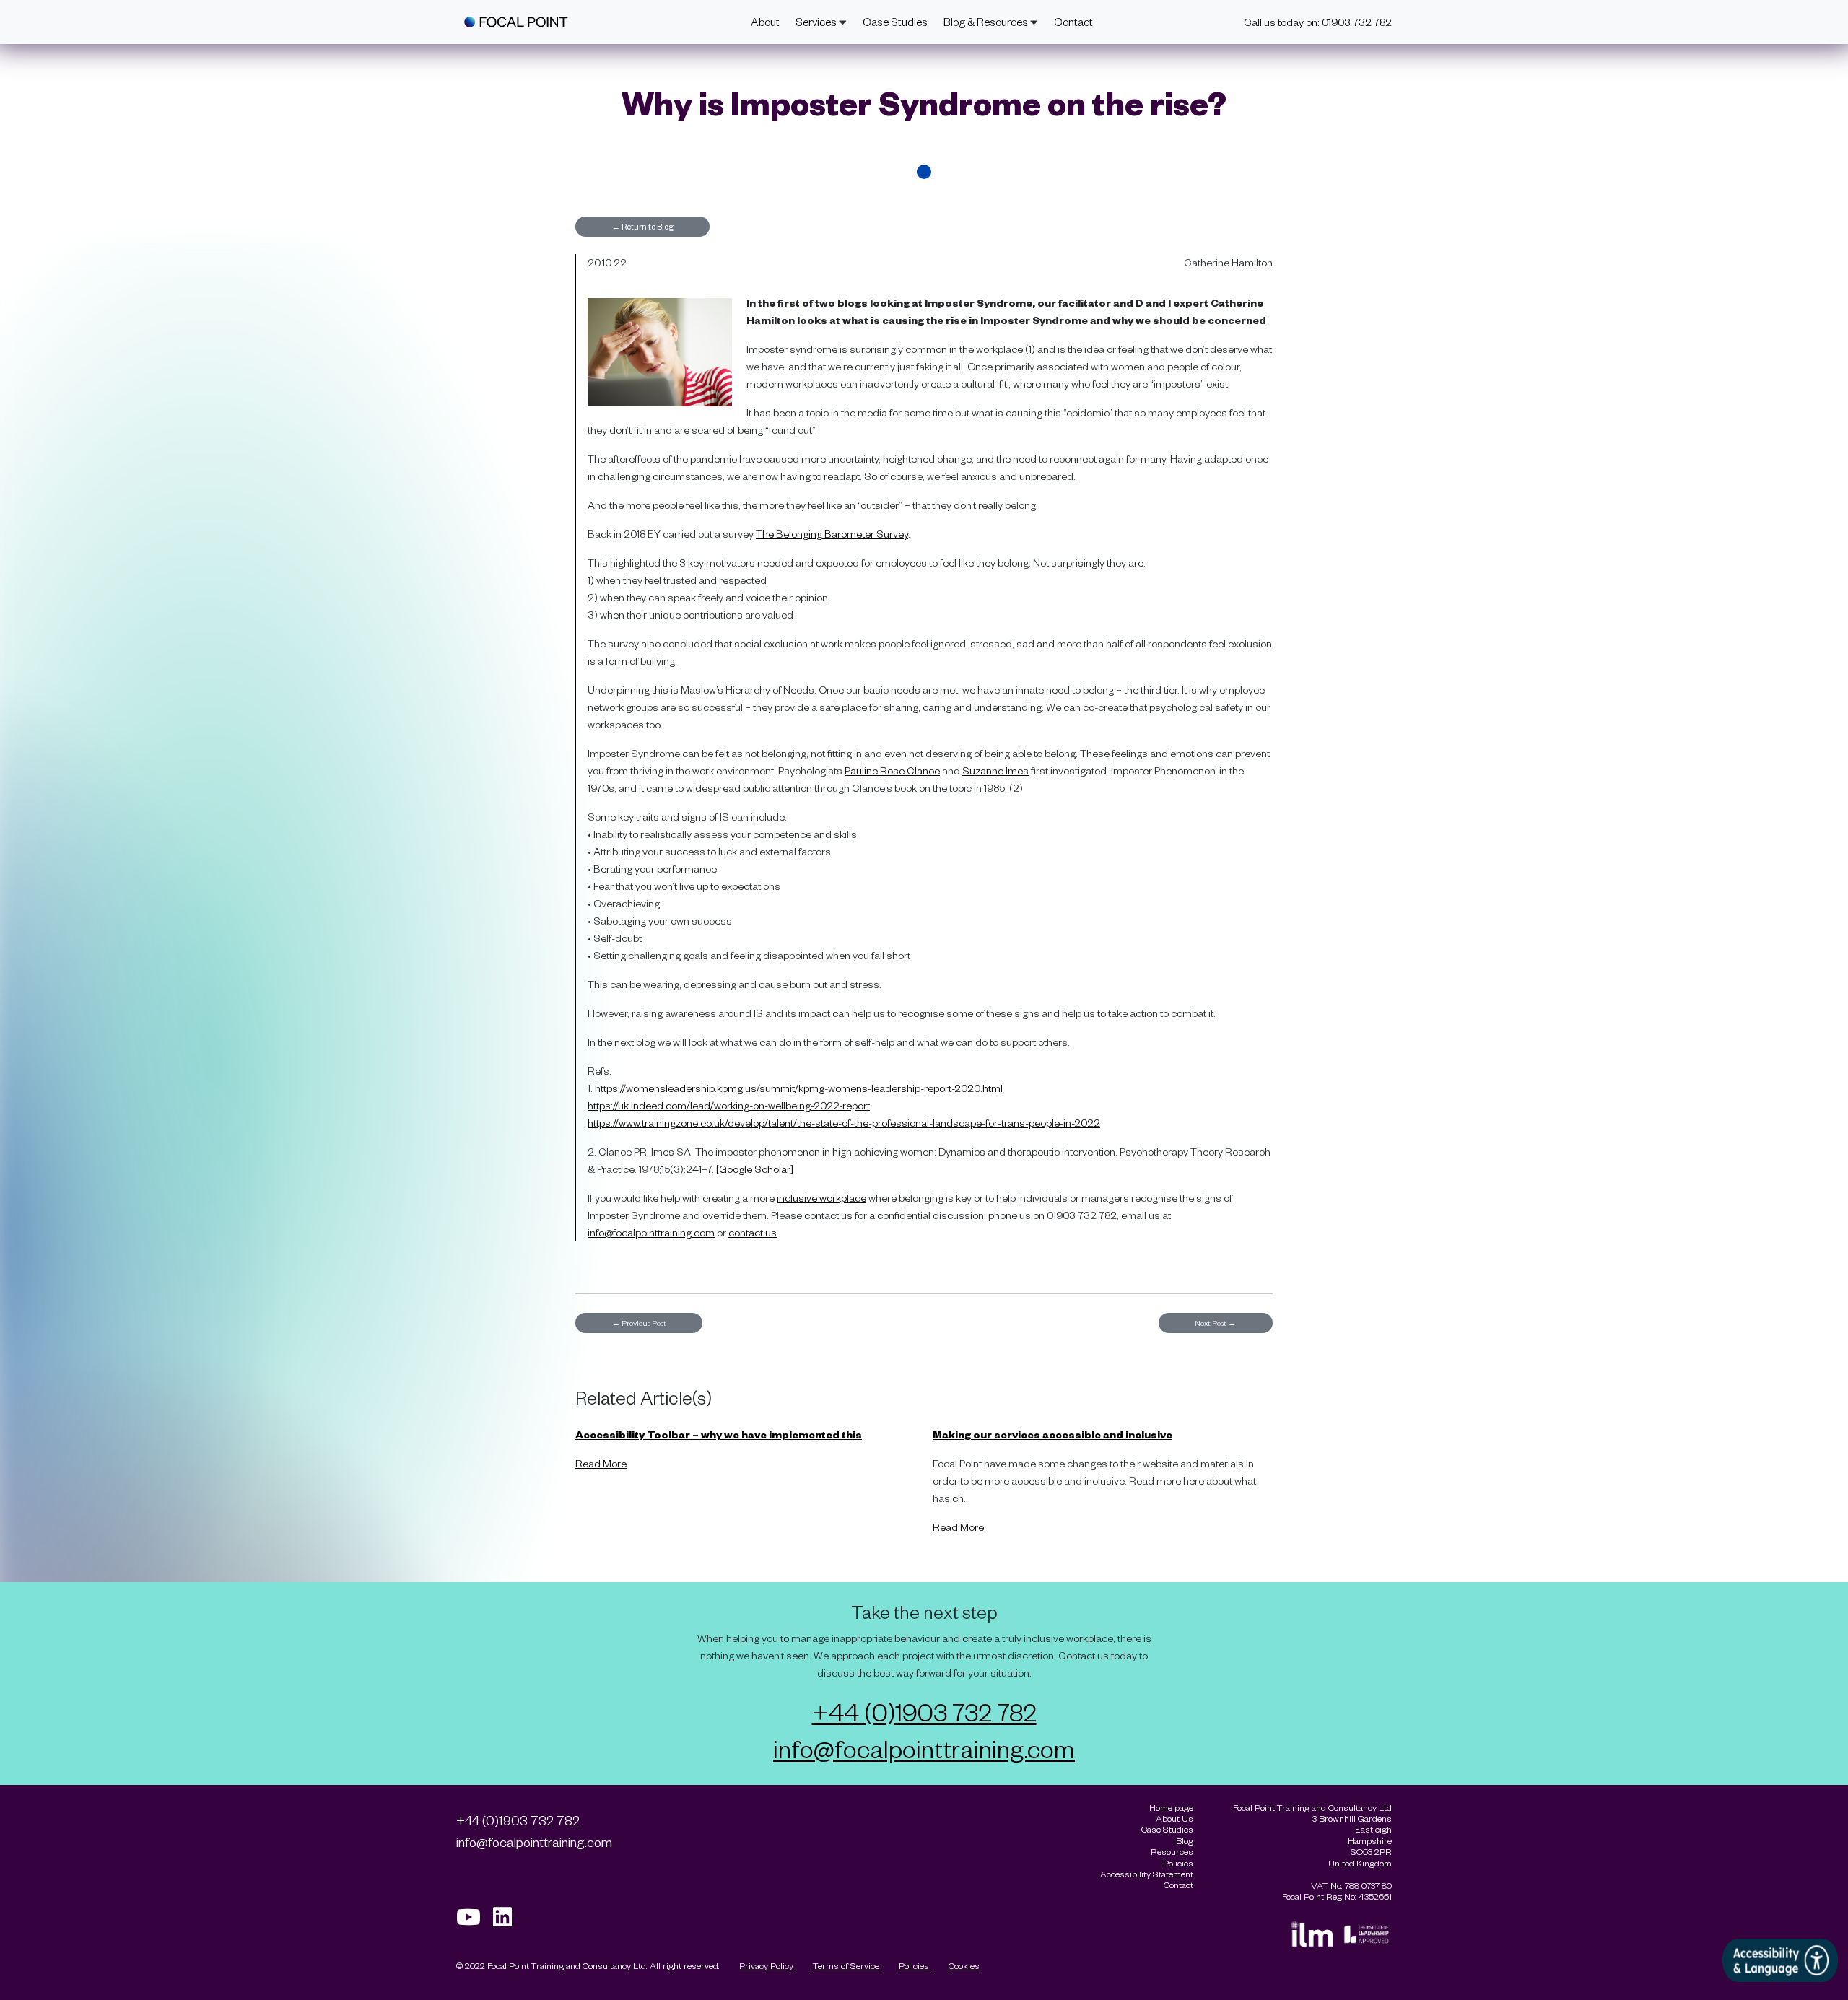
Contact (1073, 22)
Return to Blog (642, 226)
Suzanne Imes (995, 770)
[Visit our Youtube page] (475, 1921)
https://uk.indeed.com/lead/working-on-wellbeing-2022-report (729, 1105)
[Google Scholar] (755, 1169)
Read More (601, 1463)
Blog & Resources (987, 22)
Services (817, 22)
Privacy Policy (767, 1965)
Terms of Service (847, 1965)
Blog (1185, 1841)
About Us (1174, 1818)
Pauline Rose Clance (892, 770)
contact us (753, 1232)
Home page (1171, 1808)
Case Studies (895, 22)
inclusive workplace (821, 1198)
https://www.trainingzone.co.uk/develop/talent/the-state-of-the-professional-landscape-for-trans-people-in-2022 (844, 1123)
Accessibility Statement (1147, 1874)
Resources (1172, 1852)
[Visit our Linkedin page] (507, 1921)
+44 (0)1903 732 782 (924, 1711)
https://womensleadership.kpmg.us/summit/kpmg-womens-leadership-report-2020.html (799, 1088)
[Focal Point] (516, 22)
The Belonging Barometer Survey (832, 534)
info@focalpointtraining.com (651, 1232)
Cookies (964, 1965)
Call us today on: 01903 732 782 (1318, 22)
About (765, 22)
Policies (915, 1965)
